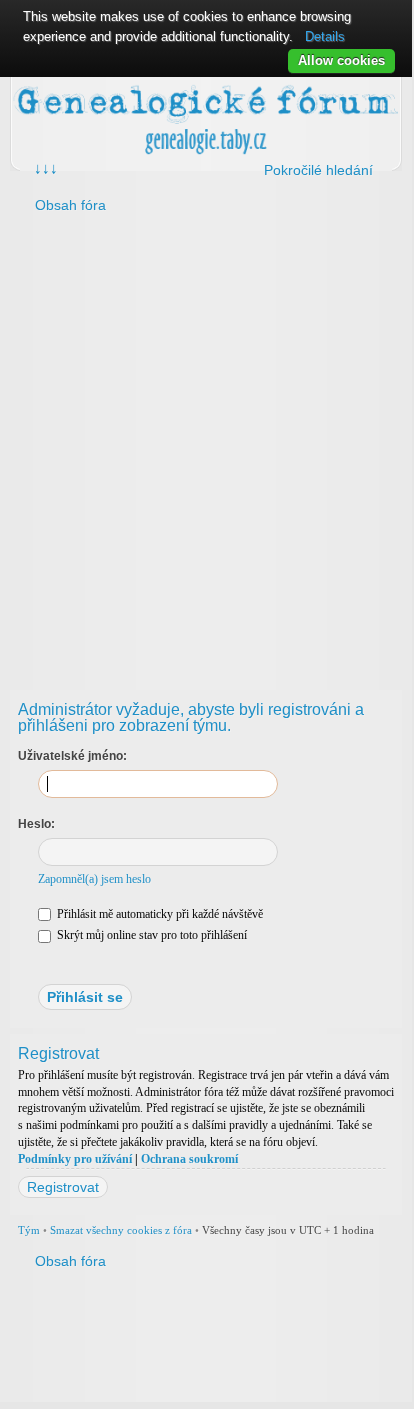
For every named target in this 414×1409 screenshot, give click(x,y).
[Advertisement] (206, 447)
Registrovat (63, 1187)
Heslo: (36, 824)
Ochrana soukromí (189, 1159)
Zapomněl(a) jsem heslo (94, 879)
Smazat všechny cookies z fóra (121, 1230)
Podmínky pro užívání (75, 1159)
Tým (29, 1230)
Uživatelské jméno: (72, 756)
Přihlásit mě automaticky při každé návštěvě (158, 914)
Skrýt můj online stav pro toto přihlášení (150, 935)
